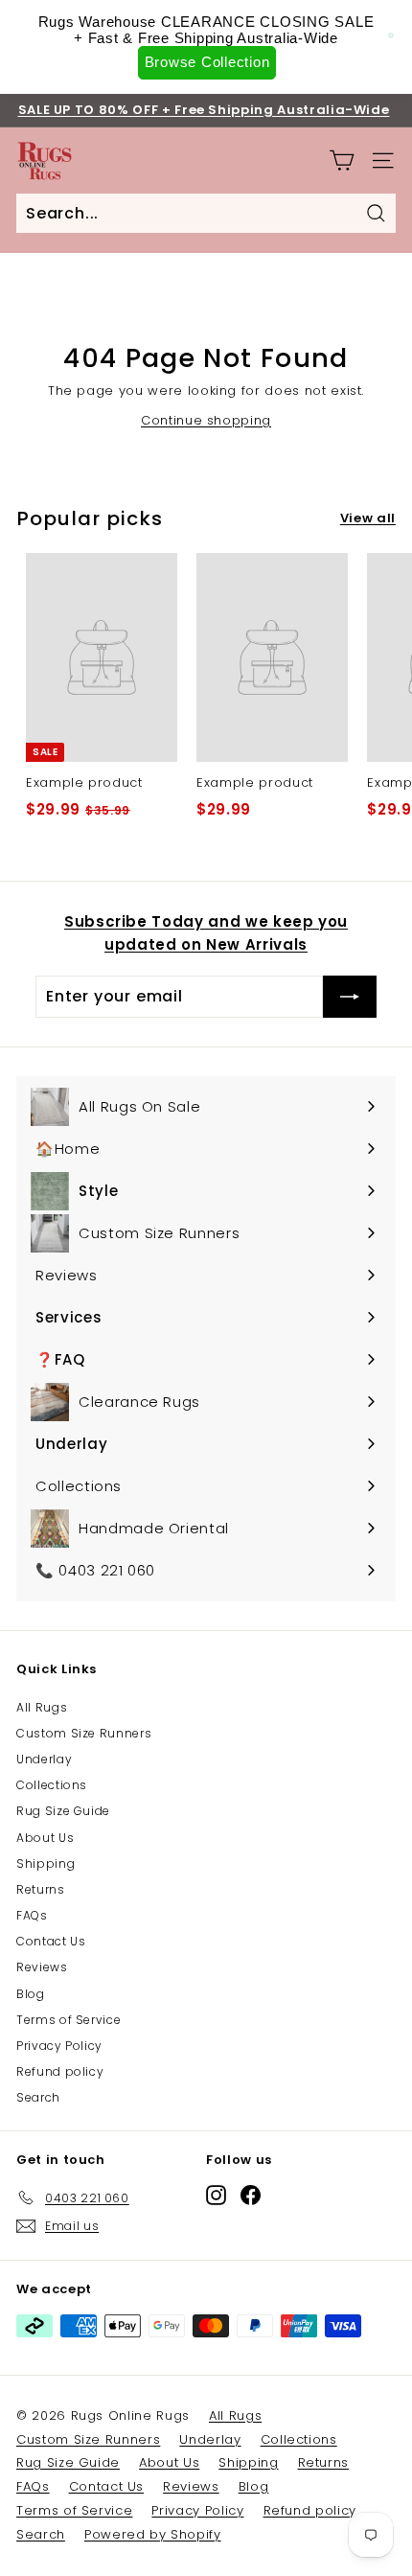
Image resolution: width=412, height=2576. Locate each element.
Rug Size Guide (63, 1811)
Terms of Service (69, 2020)
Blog (31, 1994)
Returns (41, 1889)
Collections (52, 1785)
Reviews (42, 1967)
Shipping (46, 1863)
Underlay (44, 1759)
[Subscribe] (350, 997)
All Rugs (42, 1707)
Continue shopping (206, 420)
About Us (45, 1838)
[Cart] (342, 161)
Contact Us (51, 1941)
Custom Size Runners (84, 1733)
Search (38, 2097)
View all (368, 518)
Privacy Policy (59, 2046)
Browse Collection (207, 62)
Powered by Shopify (153, 2534)
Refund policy (60, 2071)
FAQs (32, 1915)
